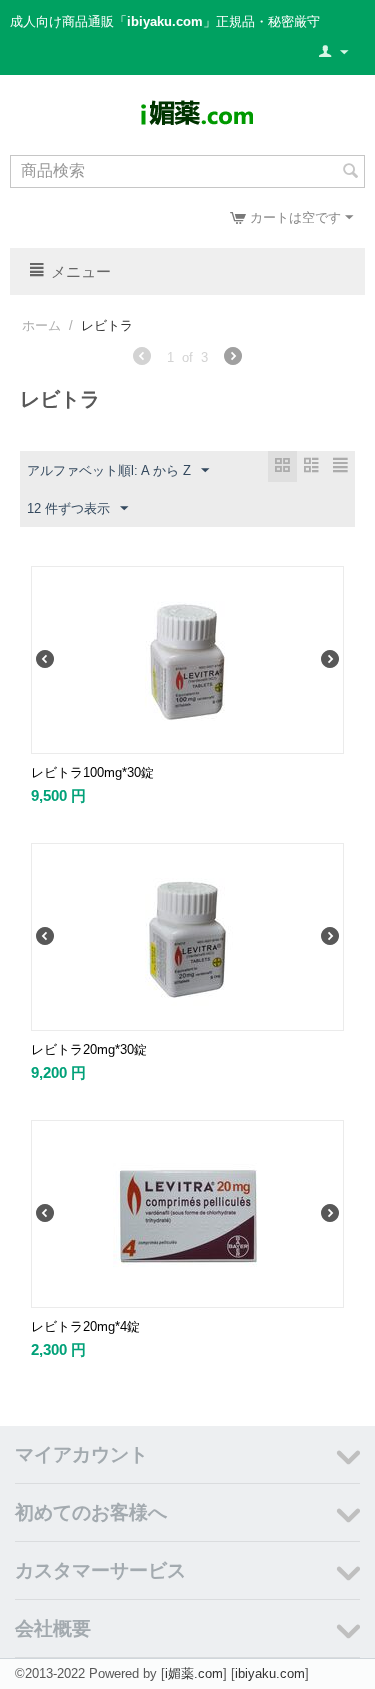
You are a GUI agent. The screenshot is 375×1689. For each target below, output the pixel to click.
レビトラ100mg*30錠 (92, 772)
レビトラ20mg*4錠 (85, 1326)
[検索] (350, 173)
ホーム (41, 325)
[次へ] (233, 359)
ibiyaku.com (270, 1673)
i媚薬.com (194, 1673)
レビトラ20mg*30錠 (89, 1049)
